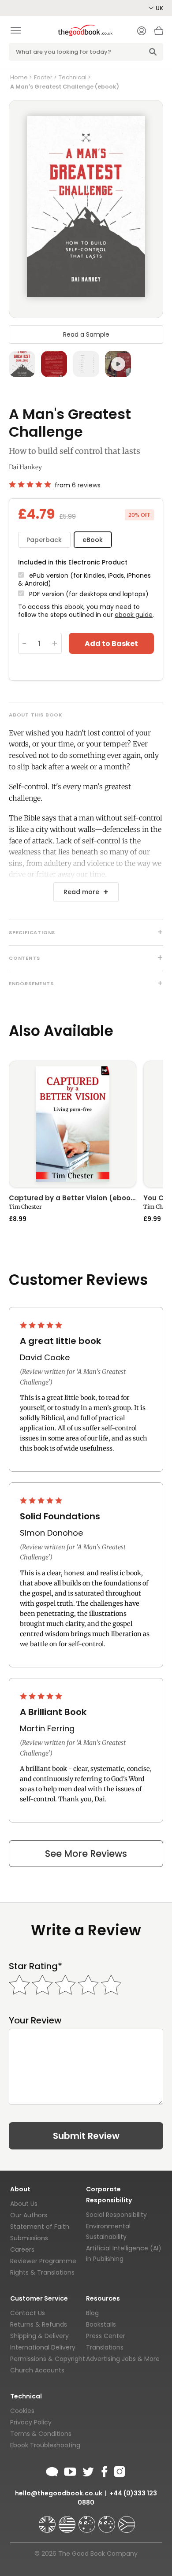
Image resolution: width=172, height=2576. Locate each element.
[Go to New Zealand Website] (108, 2520)
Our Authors (29, 2215)
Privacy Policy (31, 2422)
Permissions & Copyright (48, 2359)
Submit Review (86, 2136)
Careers (22, 2249)
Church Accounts (37, 2370)
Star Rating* (36, 1966)
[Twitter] (87, 2470)
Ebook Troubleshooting (45, 2445)
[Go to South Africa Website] (127, 2520)
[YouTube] (70, 2470)
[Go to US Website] (68, 2520)
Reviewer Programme (43, 2261)
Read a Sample (86, 334)
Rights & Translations (42, 2272)
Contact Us (28, 2313)
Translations (105, 2347)
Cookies (22, 2411)
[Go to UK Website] (48, 2520)
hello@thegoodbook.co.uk (59, 2493)
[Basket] (159, 33)
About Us (24, 2204)
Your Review (35, 2021)
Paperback (44, 540)
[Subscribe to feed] (52, 2470)
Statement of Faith (40, 2227)
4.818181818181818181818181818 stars (30, 484)
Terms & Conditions (41, 2434)
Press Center (106, 2336)
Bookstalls (101, 2324)
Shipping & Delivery (39, 2336)
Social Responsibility (116, 2215)
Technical (73, 77)
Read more (81, 892)
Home (19, 77)
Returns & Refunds (39, 2324)
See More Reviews (86, 1854)
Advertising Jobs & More (123, 2359)
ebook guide (134, 615)
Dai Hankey (25, 467)
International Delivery (43, 2347)
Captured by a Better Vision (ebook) (73, 1199)
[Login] (142, 32)
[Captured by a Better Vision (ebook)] (73, 1124)
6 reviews (86, 485)
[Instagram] (119, 2470)
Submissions (29, 2238)
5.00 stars (42, 1325)
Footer (43, 77)
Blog (92, 2313)
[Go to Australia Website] (88, 2520)
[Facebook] (104, 2470)
